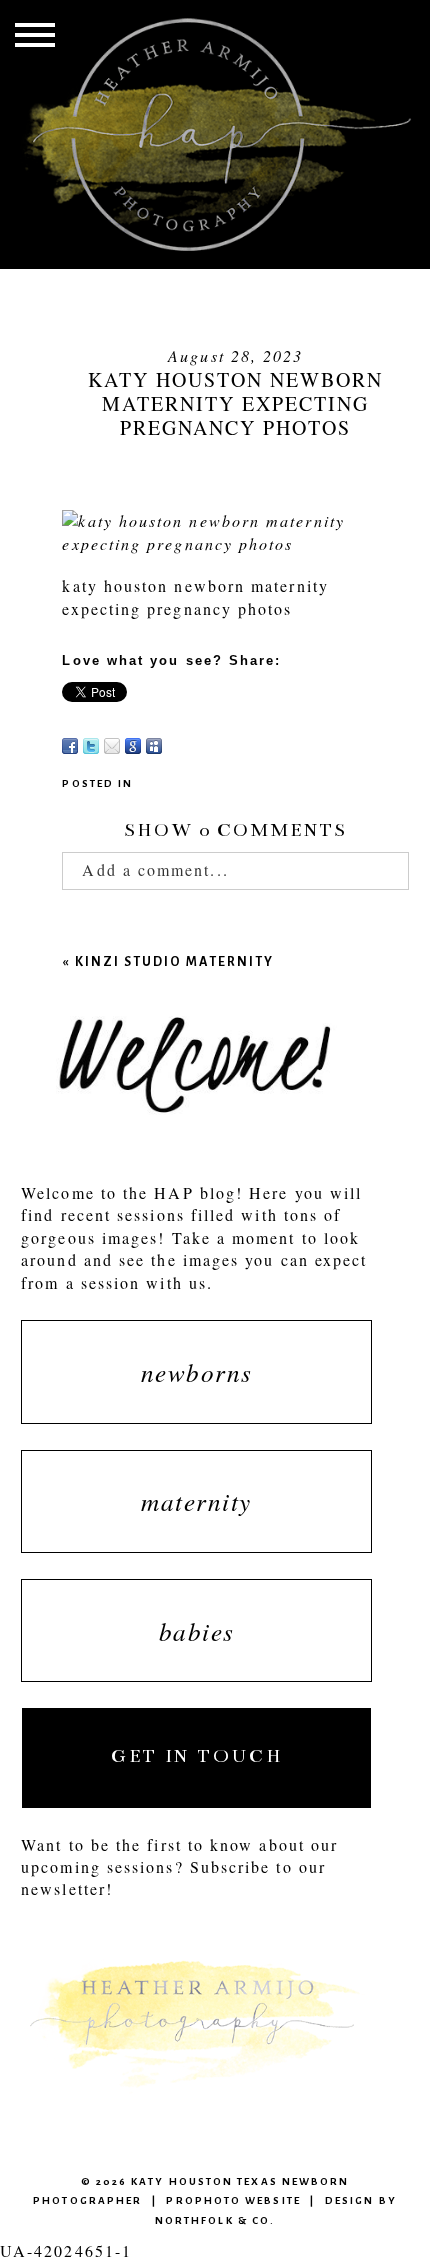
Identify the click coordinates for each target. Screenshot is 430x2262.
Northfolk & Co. (215, 2220)
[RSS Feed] (175, 746)
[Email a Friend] (112, 746)
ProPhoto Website (233, 2200)
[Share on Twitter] (91, 746)
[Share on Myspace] (154, 746)
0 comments (235, 830)
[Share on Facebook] (70, 746)
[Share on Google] (133, 746)
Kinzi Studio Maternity (174, 961)
